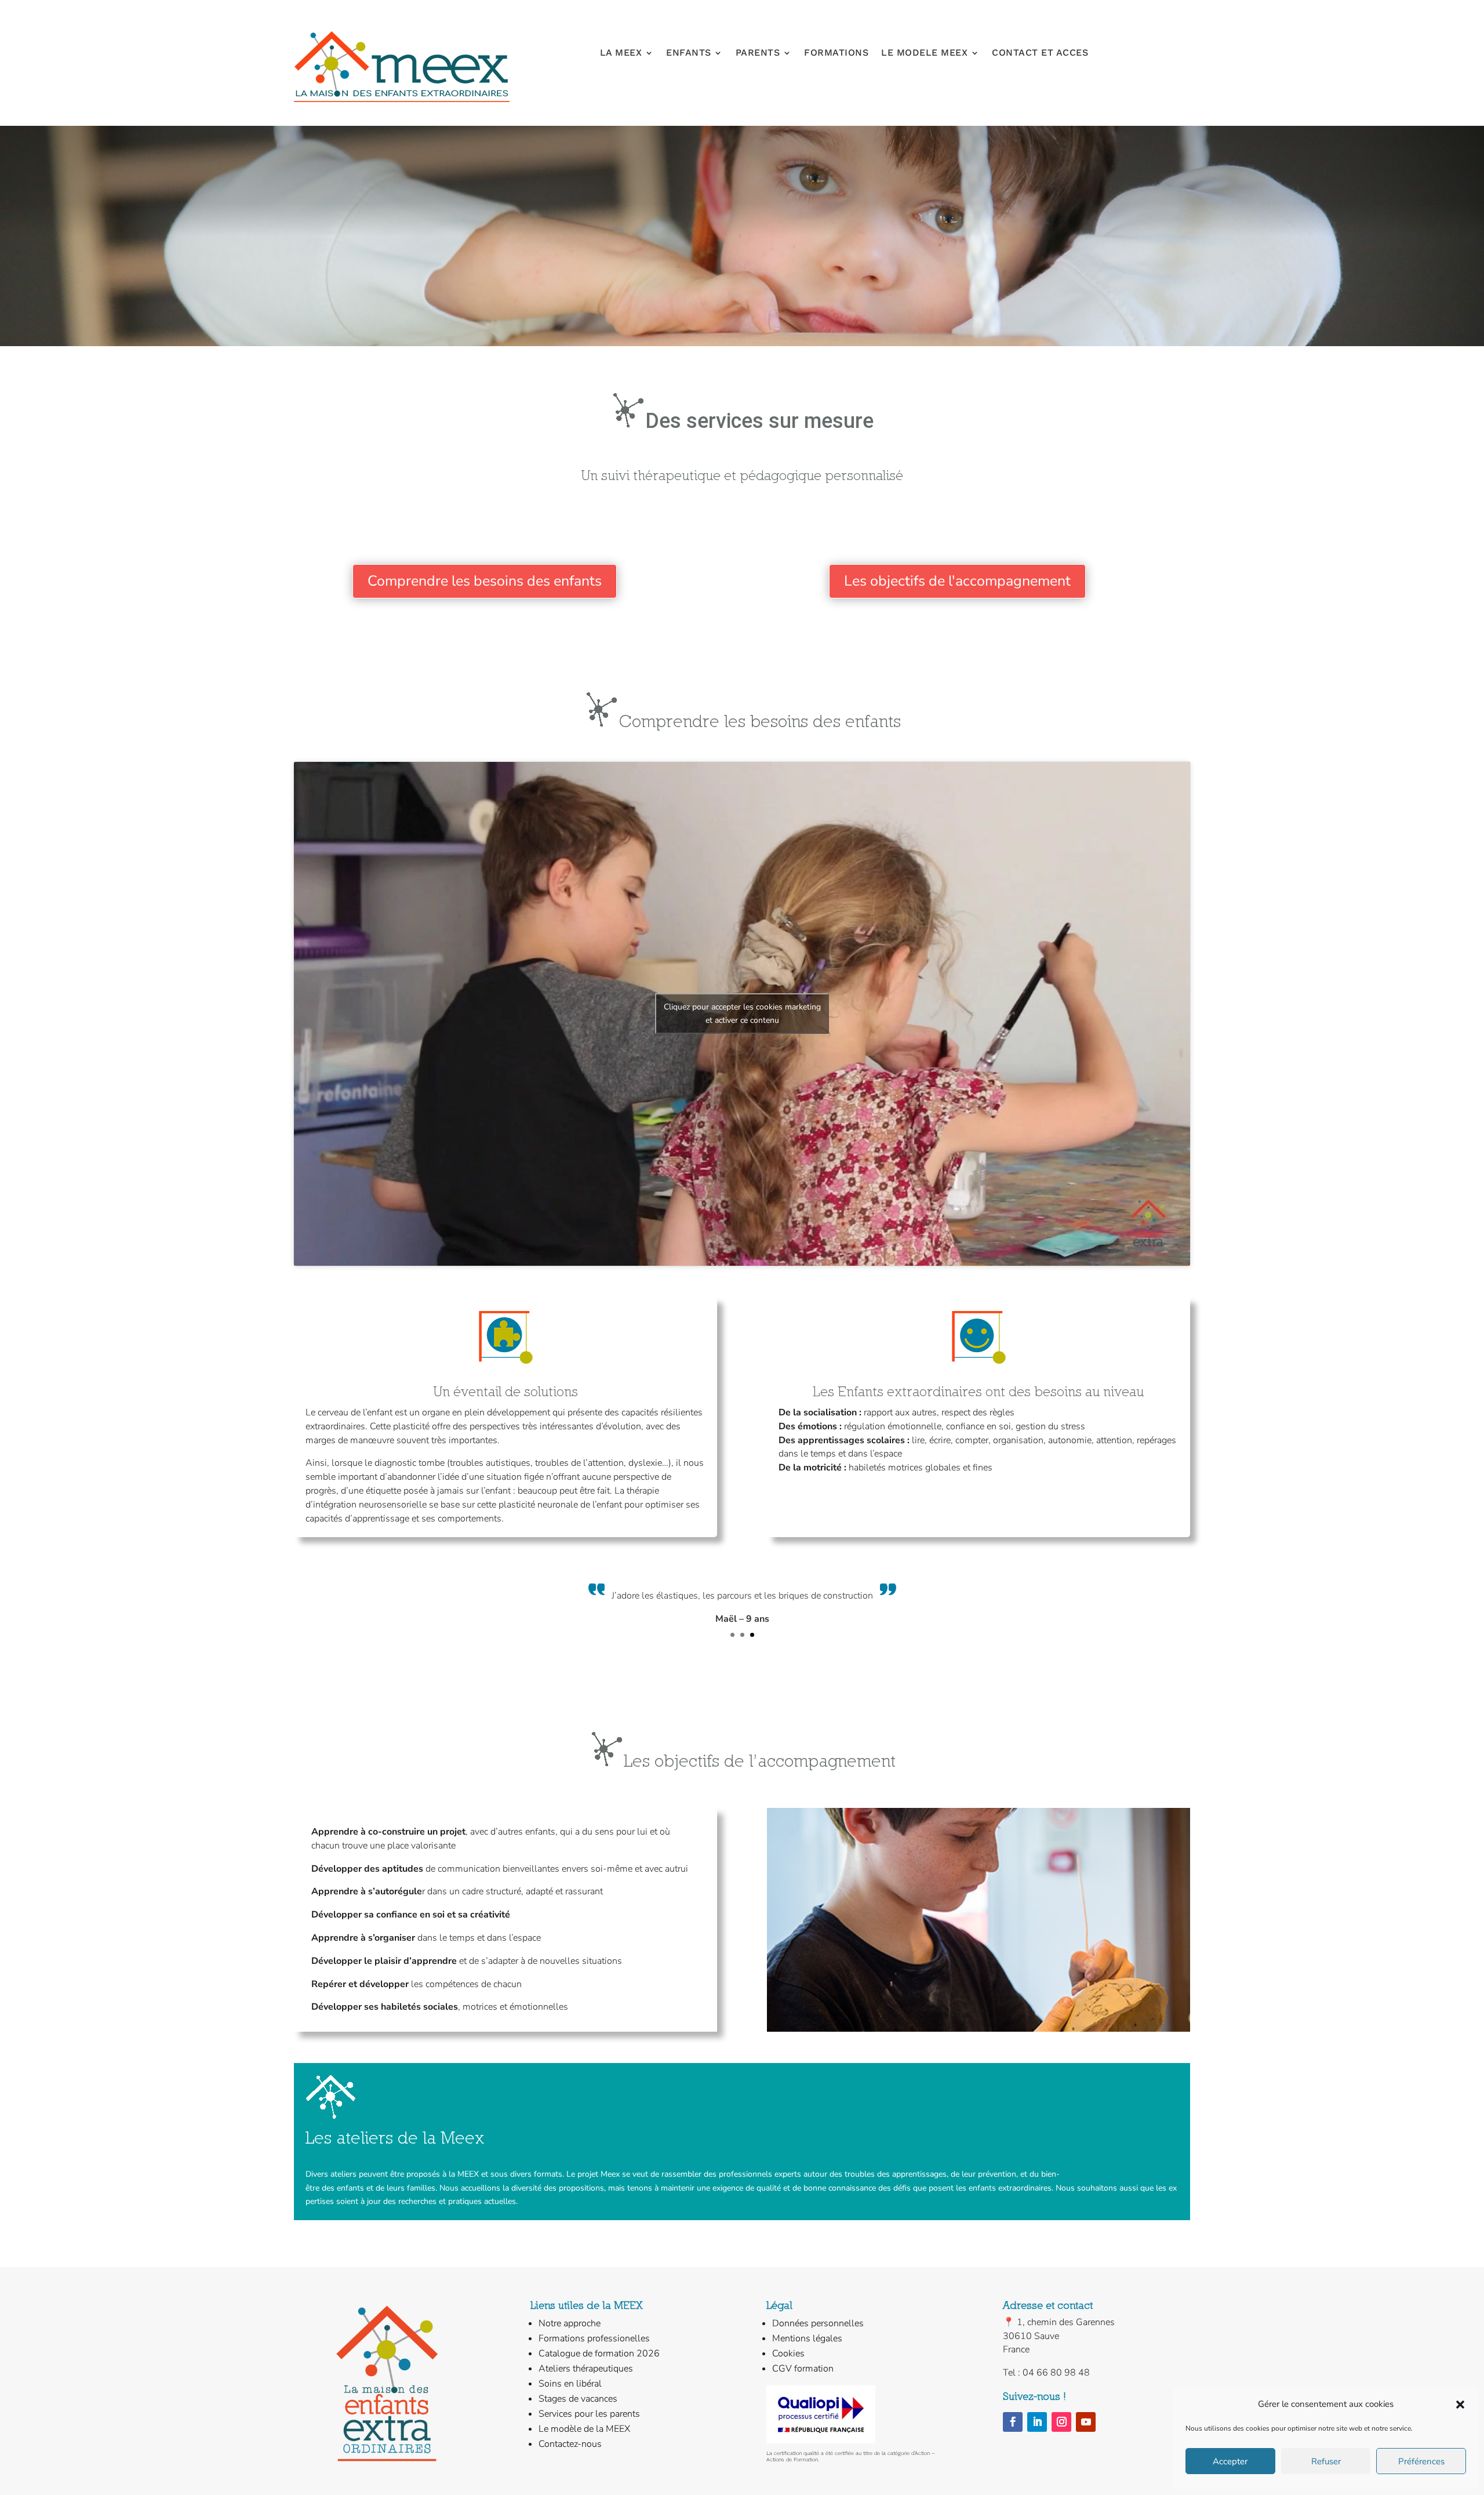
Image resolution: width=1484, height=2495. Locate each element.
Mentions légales (807, 2338)
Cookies (788, 2354)
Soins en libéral (570, 2384)
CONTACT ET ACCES (1040, 53)
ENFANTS (689, 53)
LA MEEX (621, 53)
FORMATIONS (836, 53)
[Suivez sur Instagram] (1061, 2422)
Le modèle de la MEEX (584, 2429)
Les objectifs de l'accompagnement (957, 581)
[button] (1460, 2405)
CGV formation (803, 2369)
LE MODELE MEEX (924, 53)
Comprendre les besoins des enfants (485, 581)
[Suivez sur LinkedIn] (1037, 2422)
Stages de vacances (578, 2399)
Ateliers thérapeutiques (586, 2369)
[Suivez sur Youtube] (1086, 2422)
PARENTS (758, 53)
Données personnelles (818, 2323)
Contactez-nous (570, 2444)
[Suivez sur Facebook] (1013, 2422)
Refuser (1326, 2461)
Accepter (1230, 2461)
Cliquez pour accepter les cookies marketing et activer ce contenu (742, 1014)
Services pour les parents (589, 2414)
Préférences (1421, 2461)
